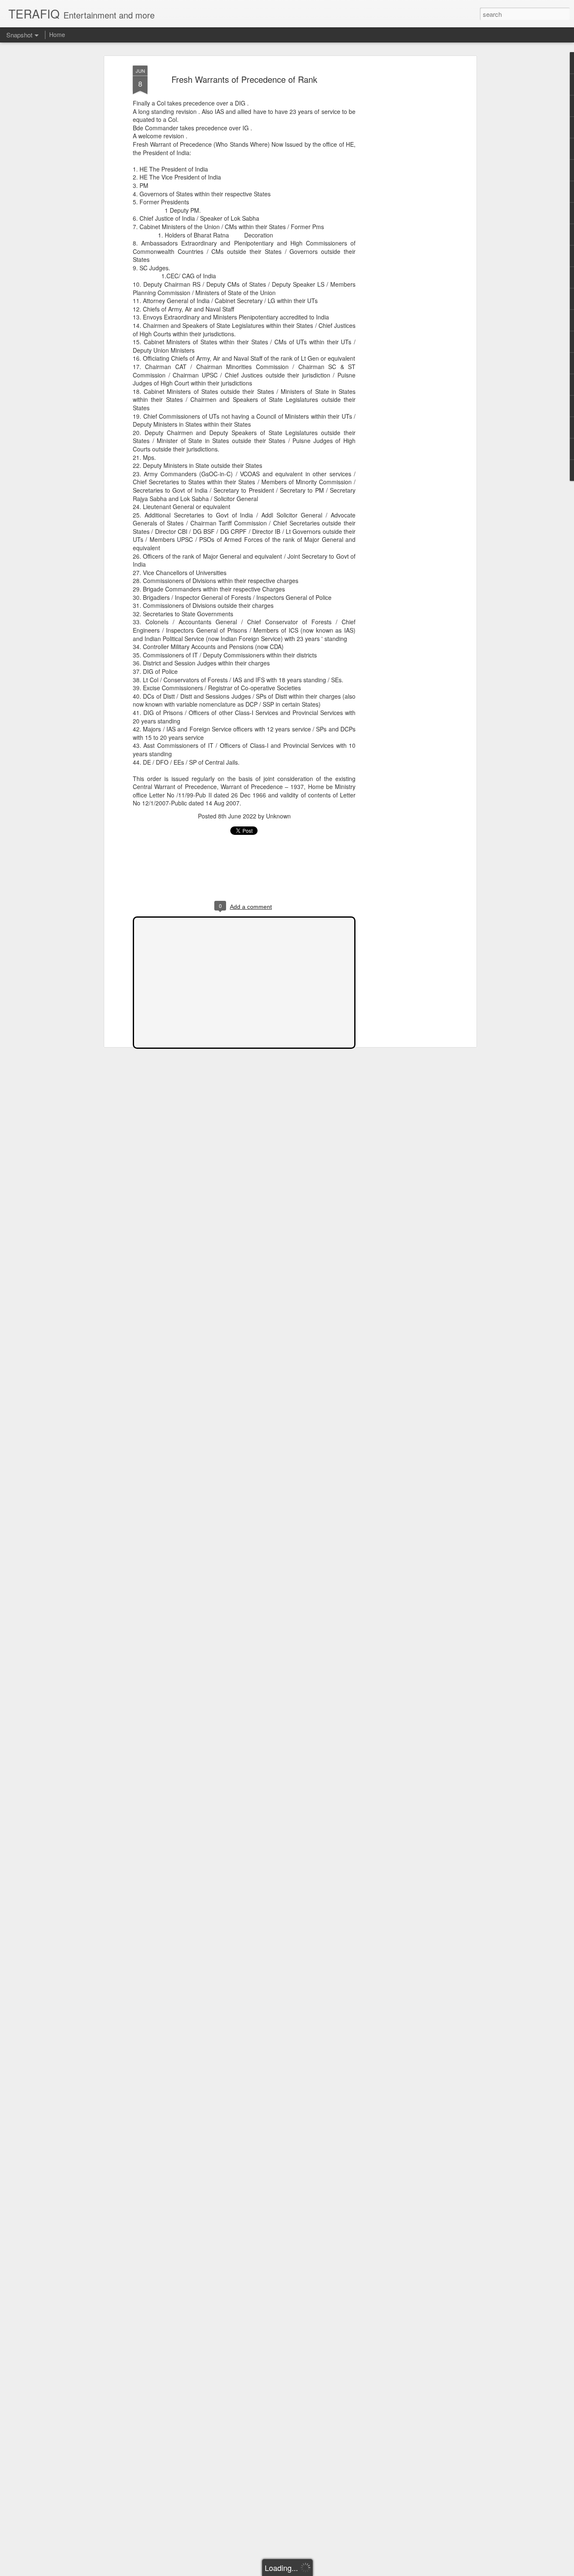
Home (57, 34)
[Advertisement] (402, 198)
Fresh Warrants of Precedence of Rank (244, 79)
